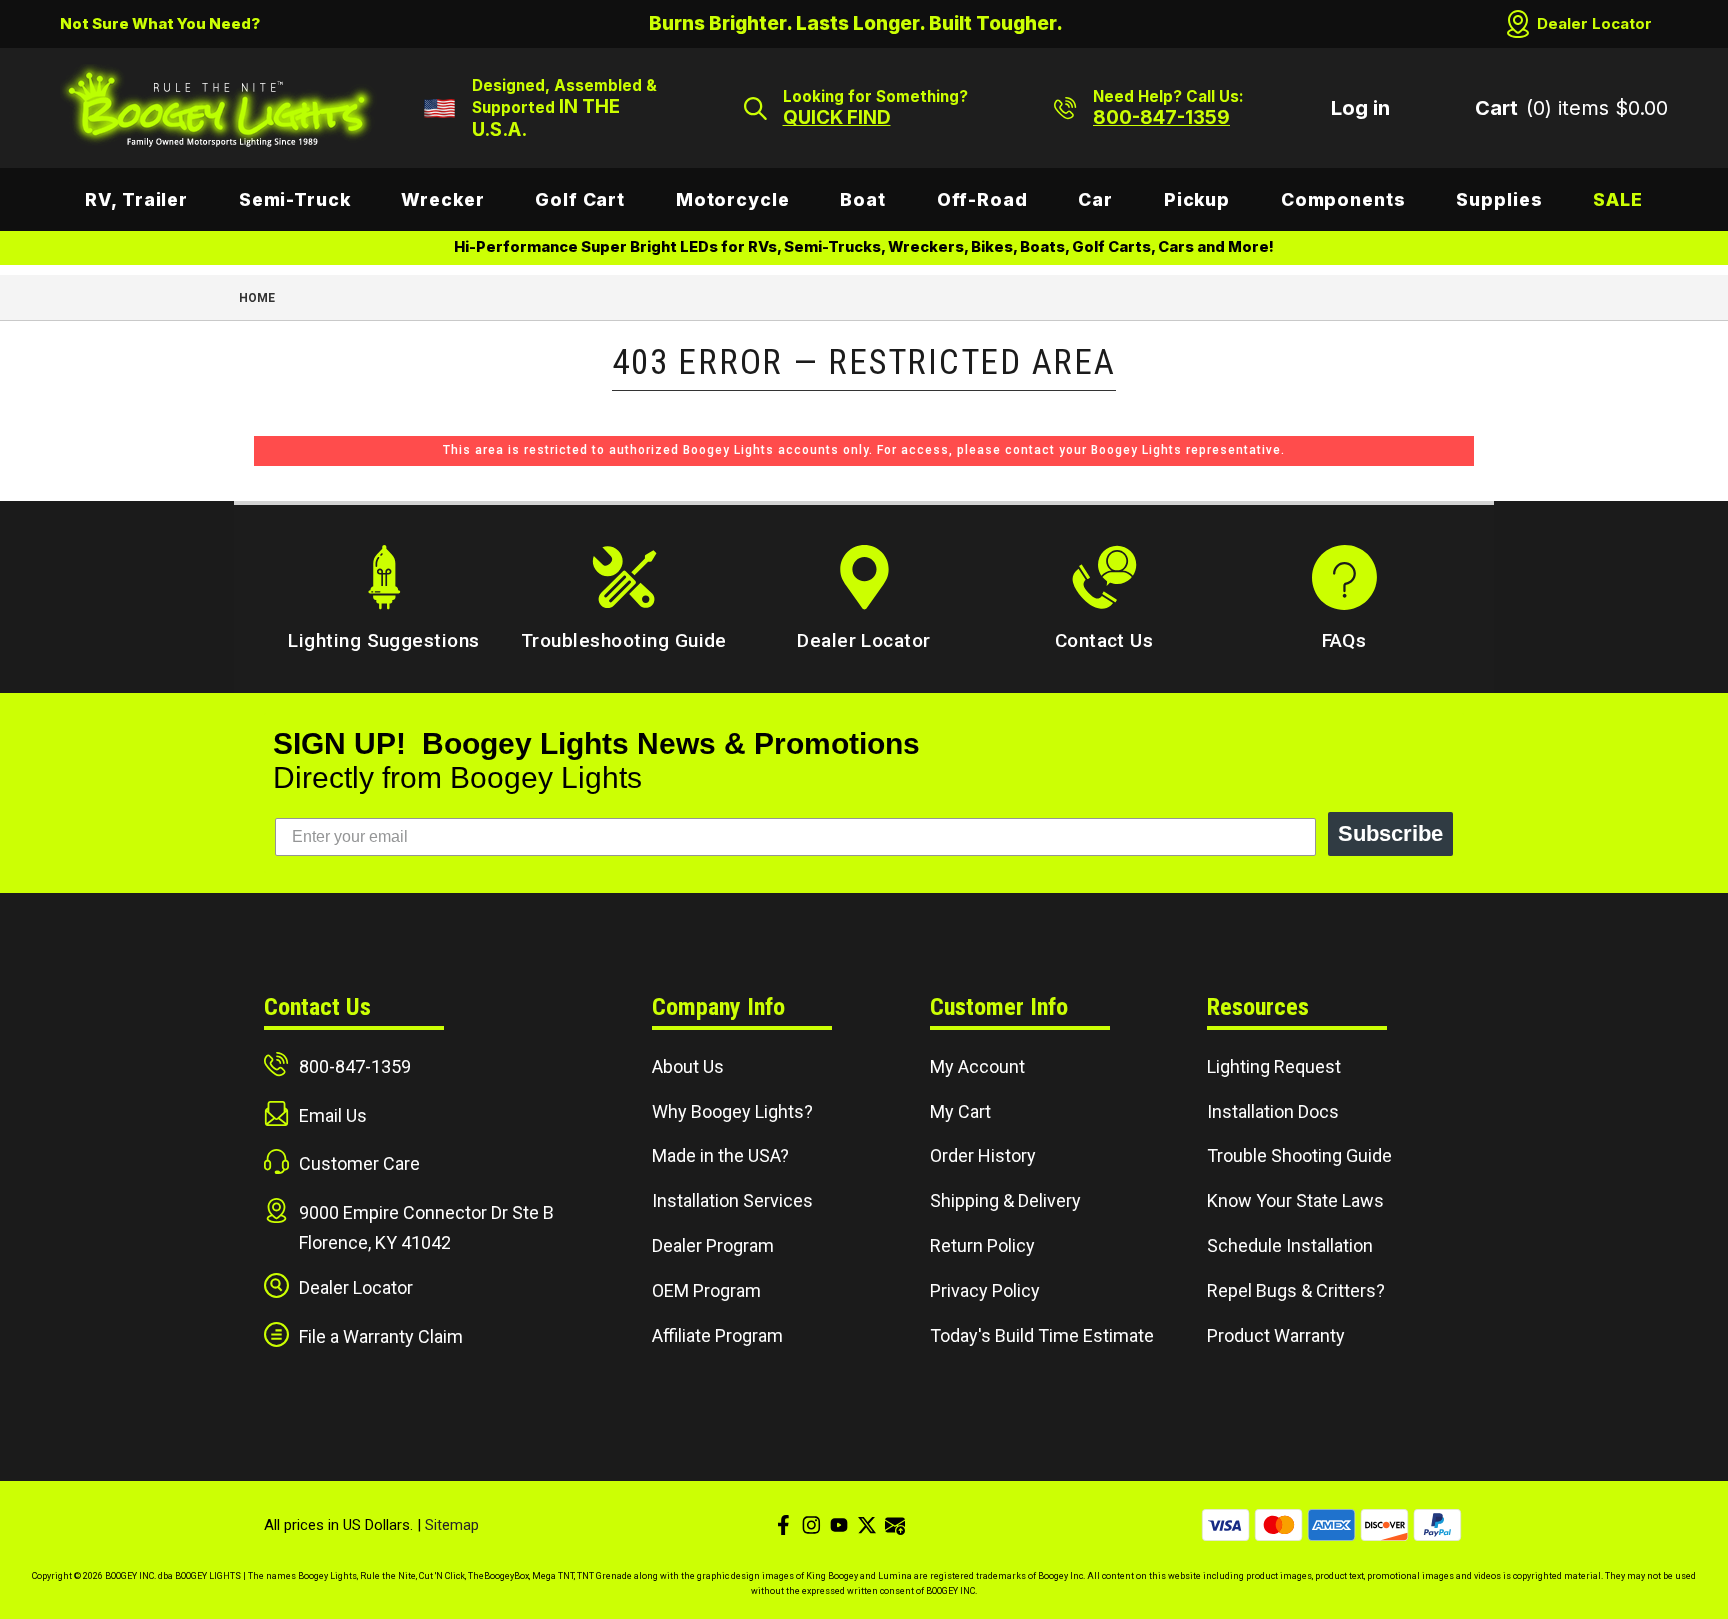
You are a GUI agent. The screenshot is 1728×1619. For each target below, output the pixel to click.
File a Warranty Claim (381, 1336)
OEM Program (706, 1290)
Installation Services (732, 1200)
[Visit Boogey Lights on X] (867, 1525)
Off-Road (982, 199)
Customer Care (359, 1163)
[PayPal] (1437, 1525)
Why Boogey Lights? (732, 1111)
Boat (863, 199)
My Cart (960, 1111)
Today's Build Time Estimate (1042, 1335)
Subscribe (1390, 833)
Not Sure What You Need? (160, 24)
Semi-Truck (295, 199)
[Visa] (1225, 1525)
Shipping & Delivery (1005, 1200)
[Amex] (1331, 1525)
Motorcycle (733, 199)
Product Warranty (1276, 1335)
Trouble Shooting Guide (1299, 1155)
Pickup (1197, 199)
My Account (977, 1066)
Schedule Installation (1290, 1245)
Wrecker (442, 199)
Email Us (333, 1115)
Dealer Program (713, 1245)
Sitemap (452, 1525)
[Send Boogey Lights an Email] (895, 1525)
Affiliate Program (717, 1335)
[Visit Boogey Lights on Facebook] (783, 1525)
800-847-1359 (355, 1066)
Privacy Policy (985, 1290)
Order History (983, 1155)
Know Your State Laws (1295, 1200)
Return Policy (982, 1245)
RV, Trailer (136, 199)
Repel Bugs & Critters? (1296, 1290)
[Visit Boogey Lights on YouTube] (839, 1525)
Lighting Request (1274, 1066)
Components (1343, 199)
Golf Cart (580, 199)
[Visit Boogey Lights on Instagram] (811, 1525)
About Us (688, 1066)
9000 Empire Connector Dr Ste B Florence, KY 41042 (426, 1227)
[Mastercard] (1278, 1525)
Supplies (1499, 199)
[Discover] (1384, 1525)
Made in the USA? (720, 1155)
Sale (1618, 199)
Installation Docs (1273, 1111)
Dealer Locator (1594, 23)
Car (1095, 199)
